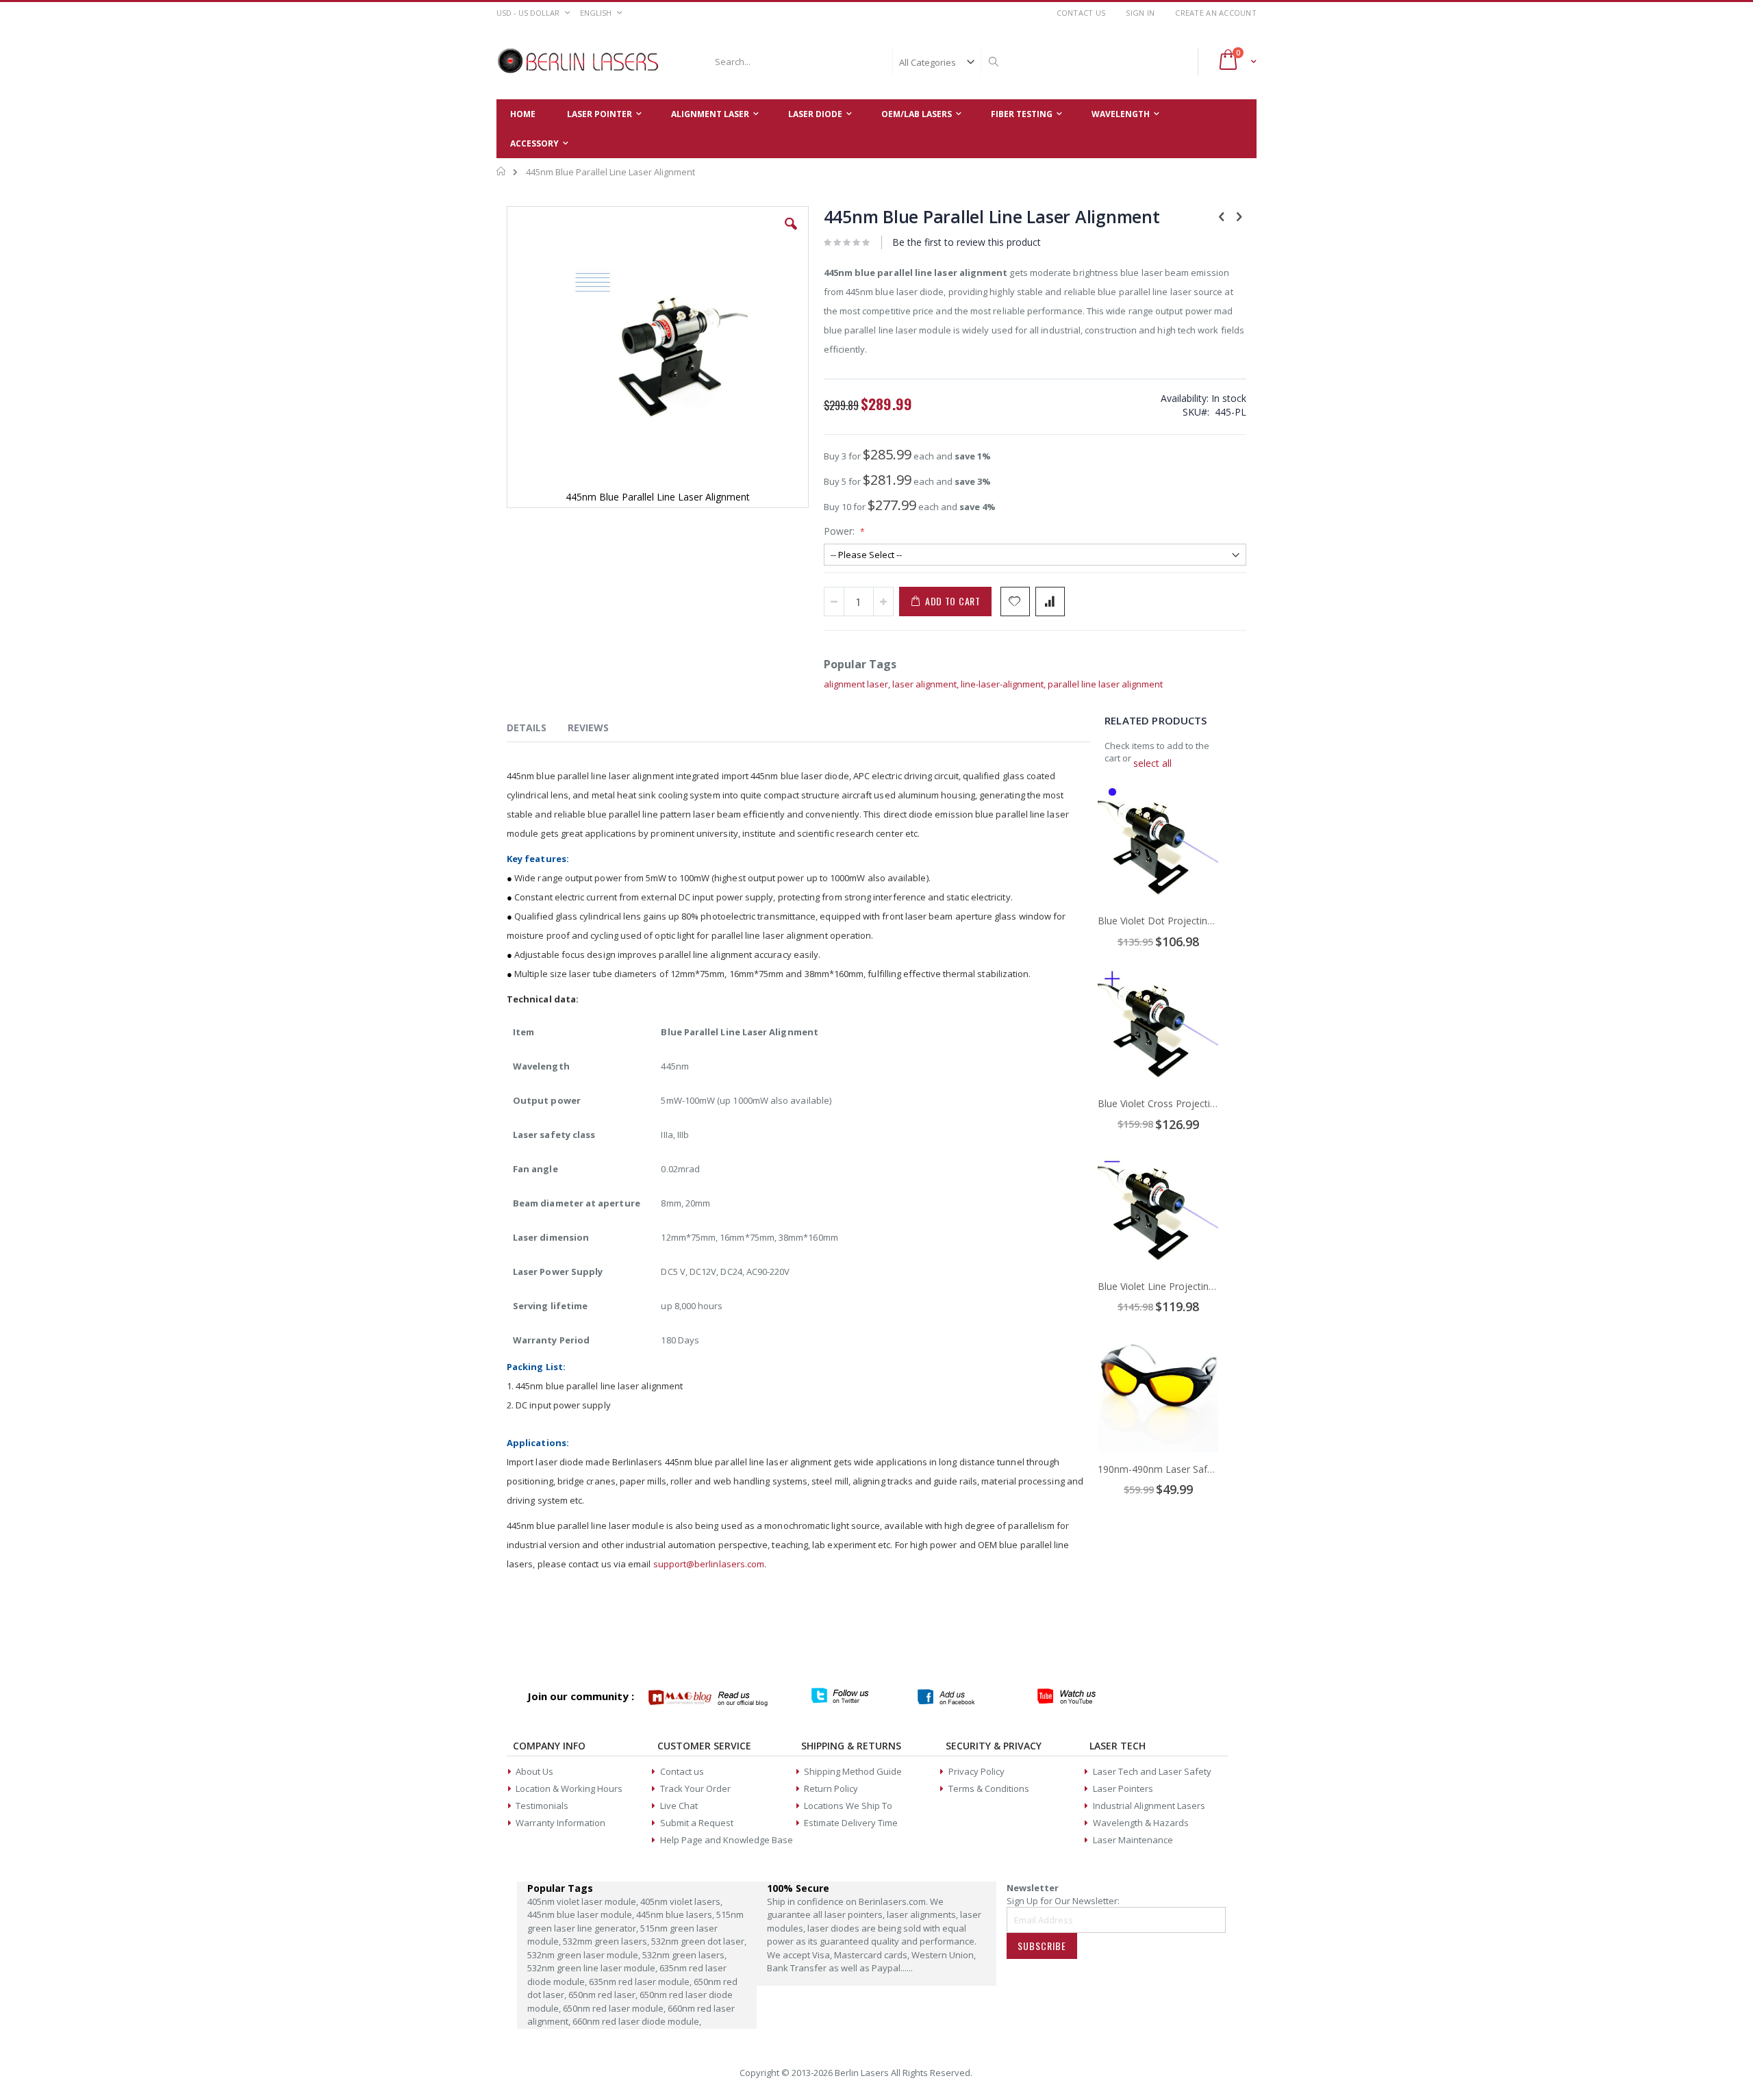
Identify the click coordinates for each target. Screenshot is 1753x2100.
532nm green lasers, (684, 1955)
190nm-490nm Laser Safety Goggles (1179, 1469)
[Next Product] (1239, 216)
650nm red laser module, (615, 2008)
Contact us (682, 1771)
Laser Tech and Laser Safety (1152, 1771)
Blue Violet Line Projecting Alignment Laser (1193, 1286)
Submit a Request (697, 1823)
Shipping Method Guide (853, 1771)
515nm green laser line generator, (635, 1921)
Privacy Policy (976, 1771)
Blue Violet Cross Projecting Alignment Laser (1197, 1103)
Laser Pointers (1123, 1788)
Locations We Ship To (848, 1806)
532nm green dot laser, (699, 1941)
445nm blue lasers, (676, 1914)
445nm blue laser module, (582, 1914)
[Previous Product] (1222, 216)
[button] (791, 234)
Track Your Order (695, 1788)
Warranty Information (560, 1823)
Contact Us (1081, 13)
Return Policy (831, 1788)
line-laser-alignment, (1004, 684)
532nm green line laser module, (593, 1968)
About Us (534, 1771)
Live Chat (679, 1806)
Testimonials (542, 1806)
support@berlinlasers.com (709, 1564)
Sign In (1140, 13)
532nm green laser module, (585, 1955)
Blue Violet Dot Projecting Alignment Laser (1193, 921)
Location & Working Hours (569, 1788)
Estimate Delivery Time (851, 1823)
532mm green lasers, (607, 1941)
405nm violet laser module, (584, 1901)
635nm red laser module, (641, 1982)
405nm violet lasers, (681, 1901)
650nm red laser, (604, 1995)
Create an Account (1216, 13)
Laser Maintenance (1133, 1840)
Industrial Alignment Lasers (1149, 1806)
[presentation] (537, 730)
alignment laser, (858, 684)
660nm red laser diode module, (637, 2021)
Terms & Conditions (989, 1788)
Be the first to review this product (967, 242)
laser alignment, (926, 684)
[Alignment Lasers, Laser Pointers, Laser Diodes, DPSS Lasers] (579, 62)
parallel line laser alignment (1105, 684)
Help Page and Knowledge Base (727, 1840)
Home (502, 171)
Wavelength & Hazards (1141, 1823)
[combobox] (855, 62)
